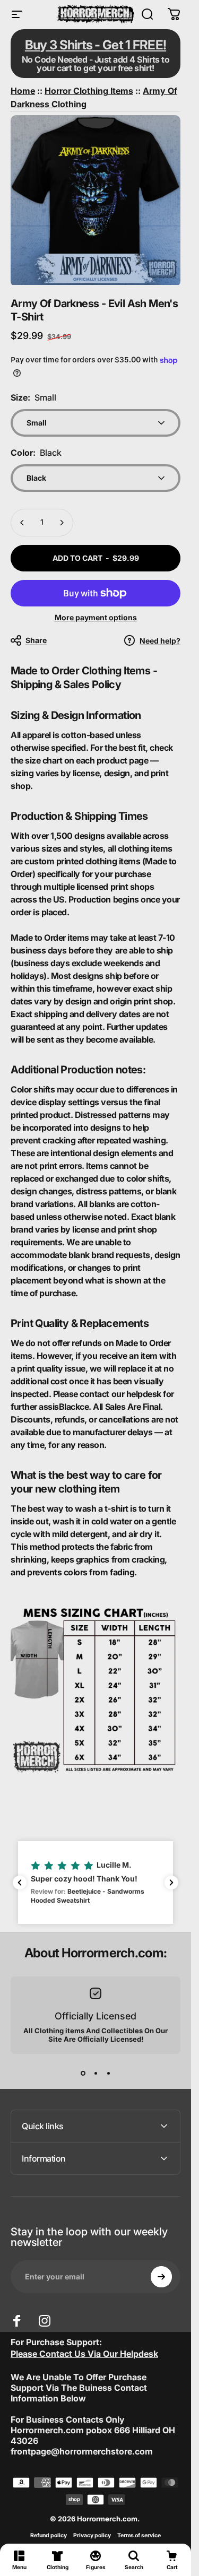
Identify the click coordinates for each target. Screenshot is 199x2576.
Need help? (160, 641)
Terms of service (139, 2535)
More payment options (96, 617)
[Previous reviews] (20, 1883)
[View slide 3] (108, 2073)
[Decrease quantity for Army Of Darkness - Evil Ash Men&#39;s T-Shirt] (22, 523)
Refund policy (49, 2535)
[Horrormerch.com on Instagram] (45, 2321)
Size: (33, 397)
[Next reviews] (171, 1883)
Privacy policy (92, 2535)
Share (36, 640)
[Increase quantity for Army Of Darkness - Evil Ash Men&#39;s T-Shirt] (62, 523)
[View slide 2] (96, 2073)
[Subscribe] (161, 2277)
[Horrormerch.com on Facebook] (17, 2321)
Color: (36, 453)
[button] (96, 1883)
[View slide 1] (83, 2073)
